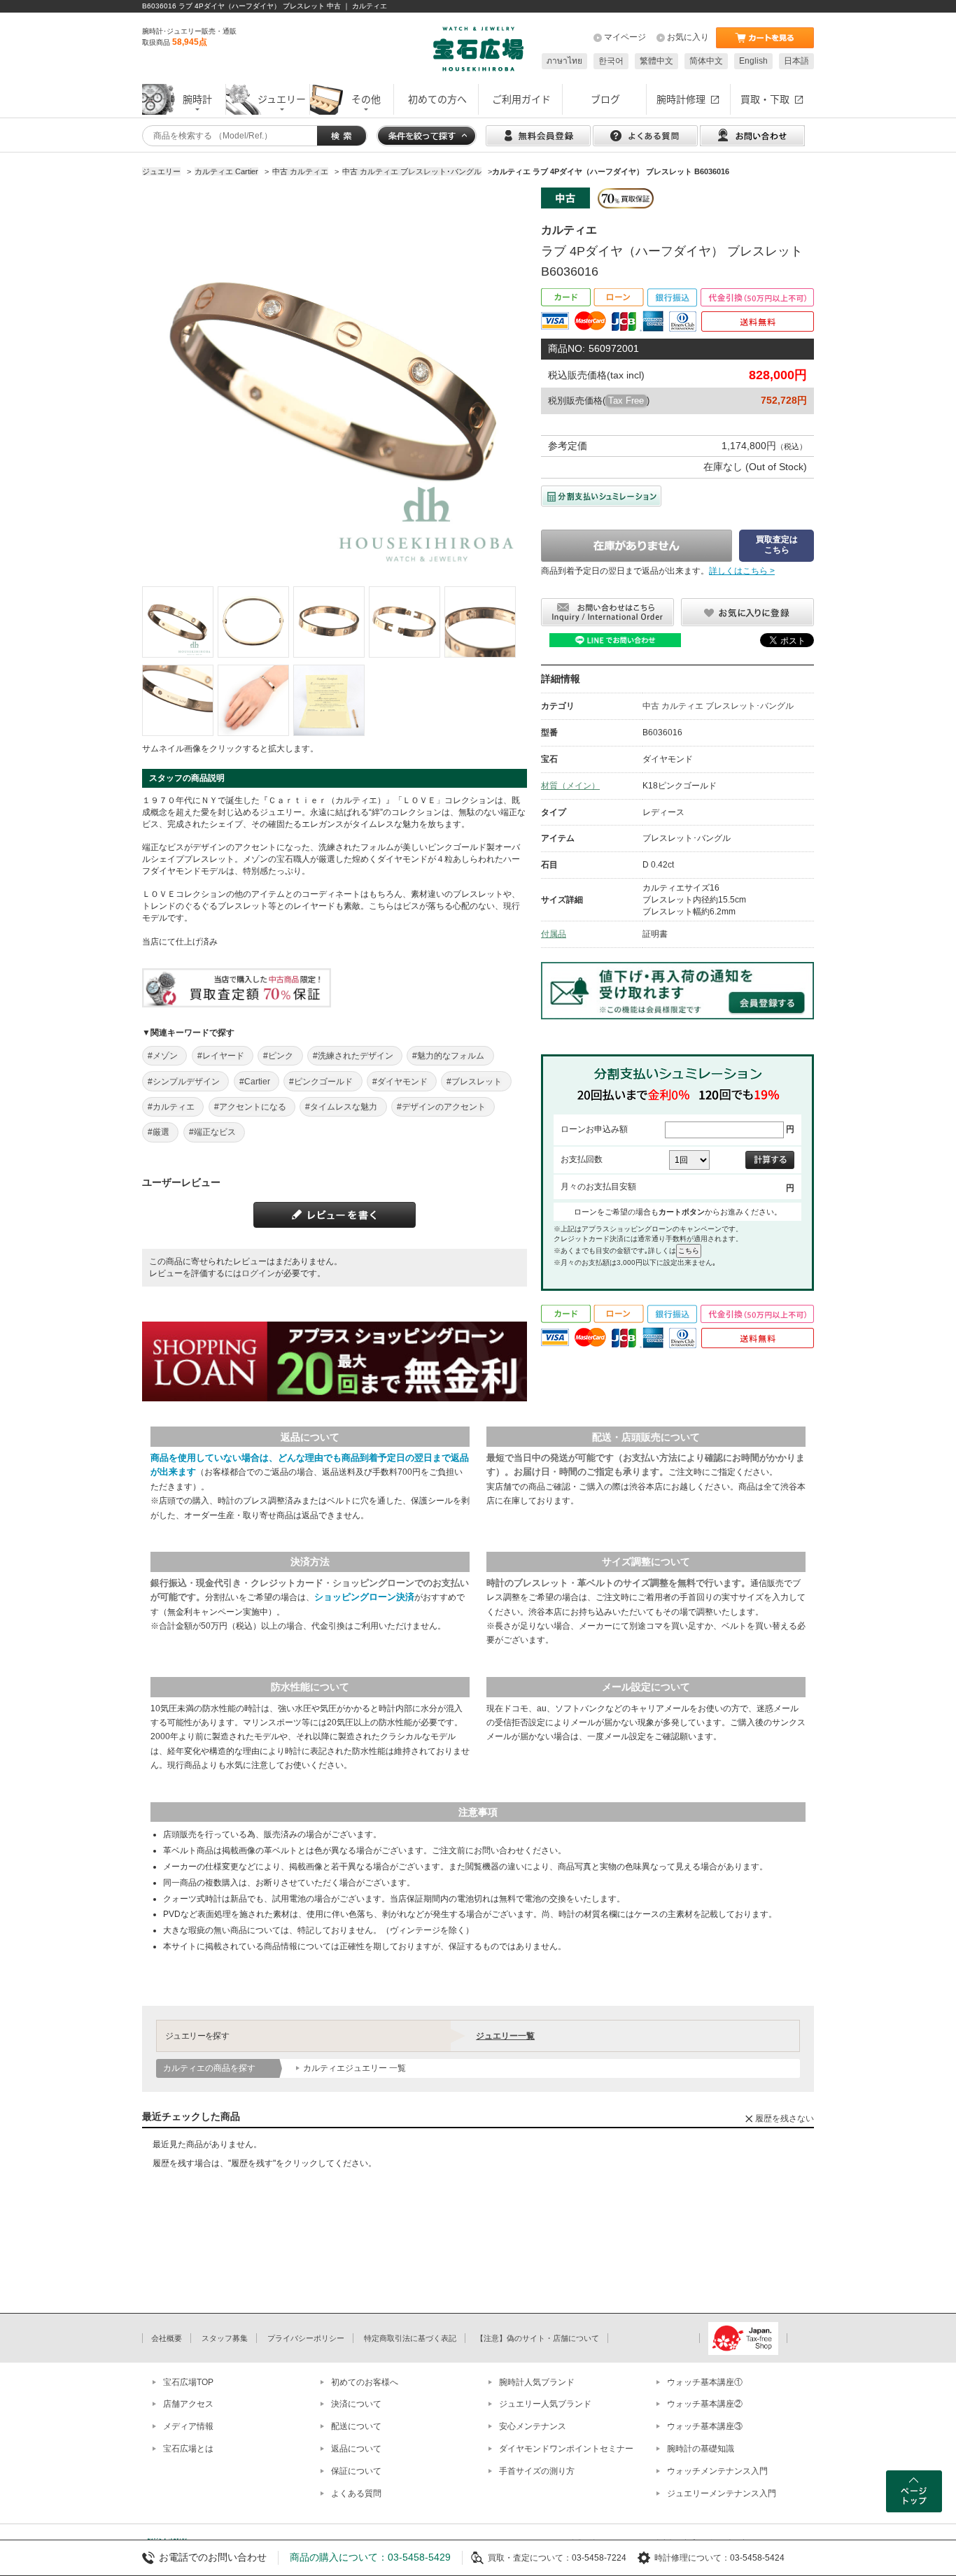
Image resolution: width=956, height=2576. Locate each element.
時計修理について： (692, 2558)
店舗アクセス (188, 2404)
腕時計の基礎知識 (701, 2449)
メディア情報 (188, 2426)
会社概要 (167, 2338)
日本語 (796, 61)
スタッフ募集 (225, 2338)
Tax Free (626, 401)
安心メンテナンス (533, 2426)
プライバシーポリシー (306, 2338)
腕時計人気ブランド (537, 2382)
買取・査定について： (530, 2558)
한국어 (611, 61)
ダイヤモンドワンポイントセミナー (566, 2449)
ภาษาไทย (564, 61)
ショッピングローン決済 (364, 1597)
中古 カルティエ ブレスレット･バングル (718, 706)
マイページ (625, 37)
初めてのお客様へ (365, 2382)
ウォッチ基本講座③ (705, 2426)
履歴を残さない (785, 2118)
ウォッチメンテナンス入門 (717, 2471)
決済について (356, 2404)
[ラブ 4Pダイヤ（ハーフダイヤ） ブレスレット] (178, 622)
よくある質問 (356, 2493)
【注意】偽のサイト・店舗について (537, 2338)
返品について (356, 2449)
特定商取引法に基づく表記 (410, 2338)
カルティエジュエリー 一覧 (354, 2068)
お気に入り (688, 37)
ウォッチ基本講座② (705, 2404)
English (753, 61)
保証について (356, 2471)
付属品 (554, 934)
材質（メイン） (570, 786)
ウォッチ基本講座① (705, 2382)
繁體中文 (656, 61)
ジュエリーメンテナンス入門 (722, 2493)
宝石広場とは (188, 2449)
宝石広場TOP (188, 2382)
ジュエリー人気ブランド (545, 2404)
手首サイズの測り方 (537, 2471)
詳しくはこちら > (742, 571)
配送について (356, 2426)
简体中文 (706, 61)
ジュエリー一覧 (505, 2036)
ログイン (258, 1273)
